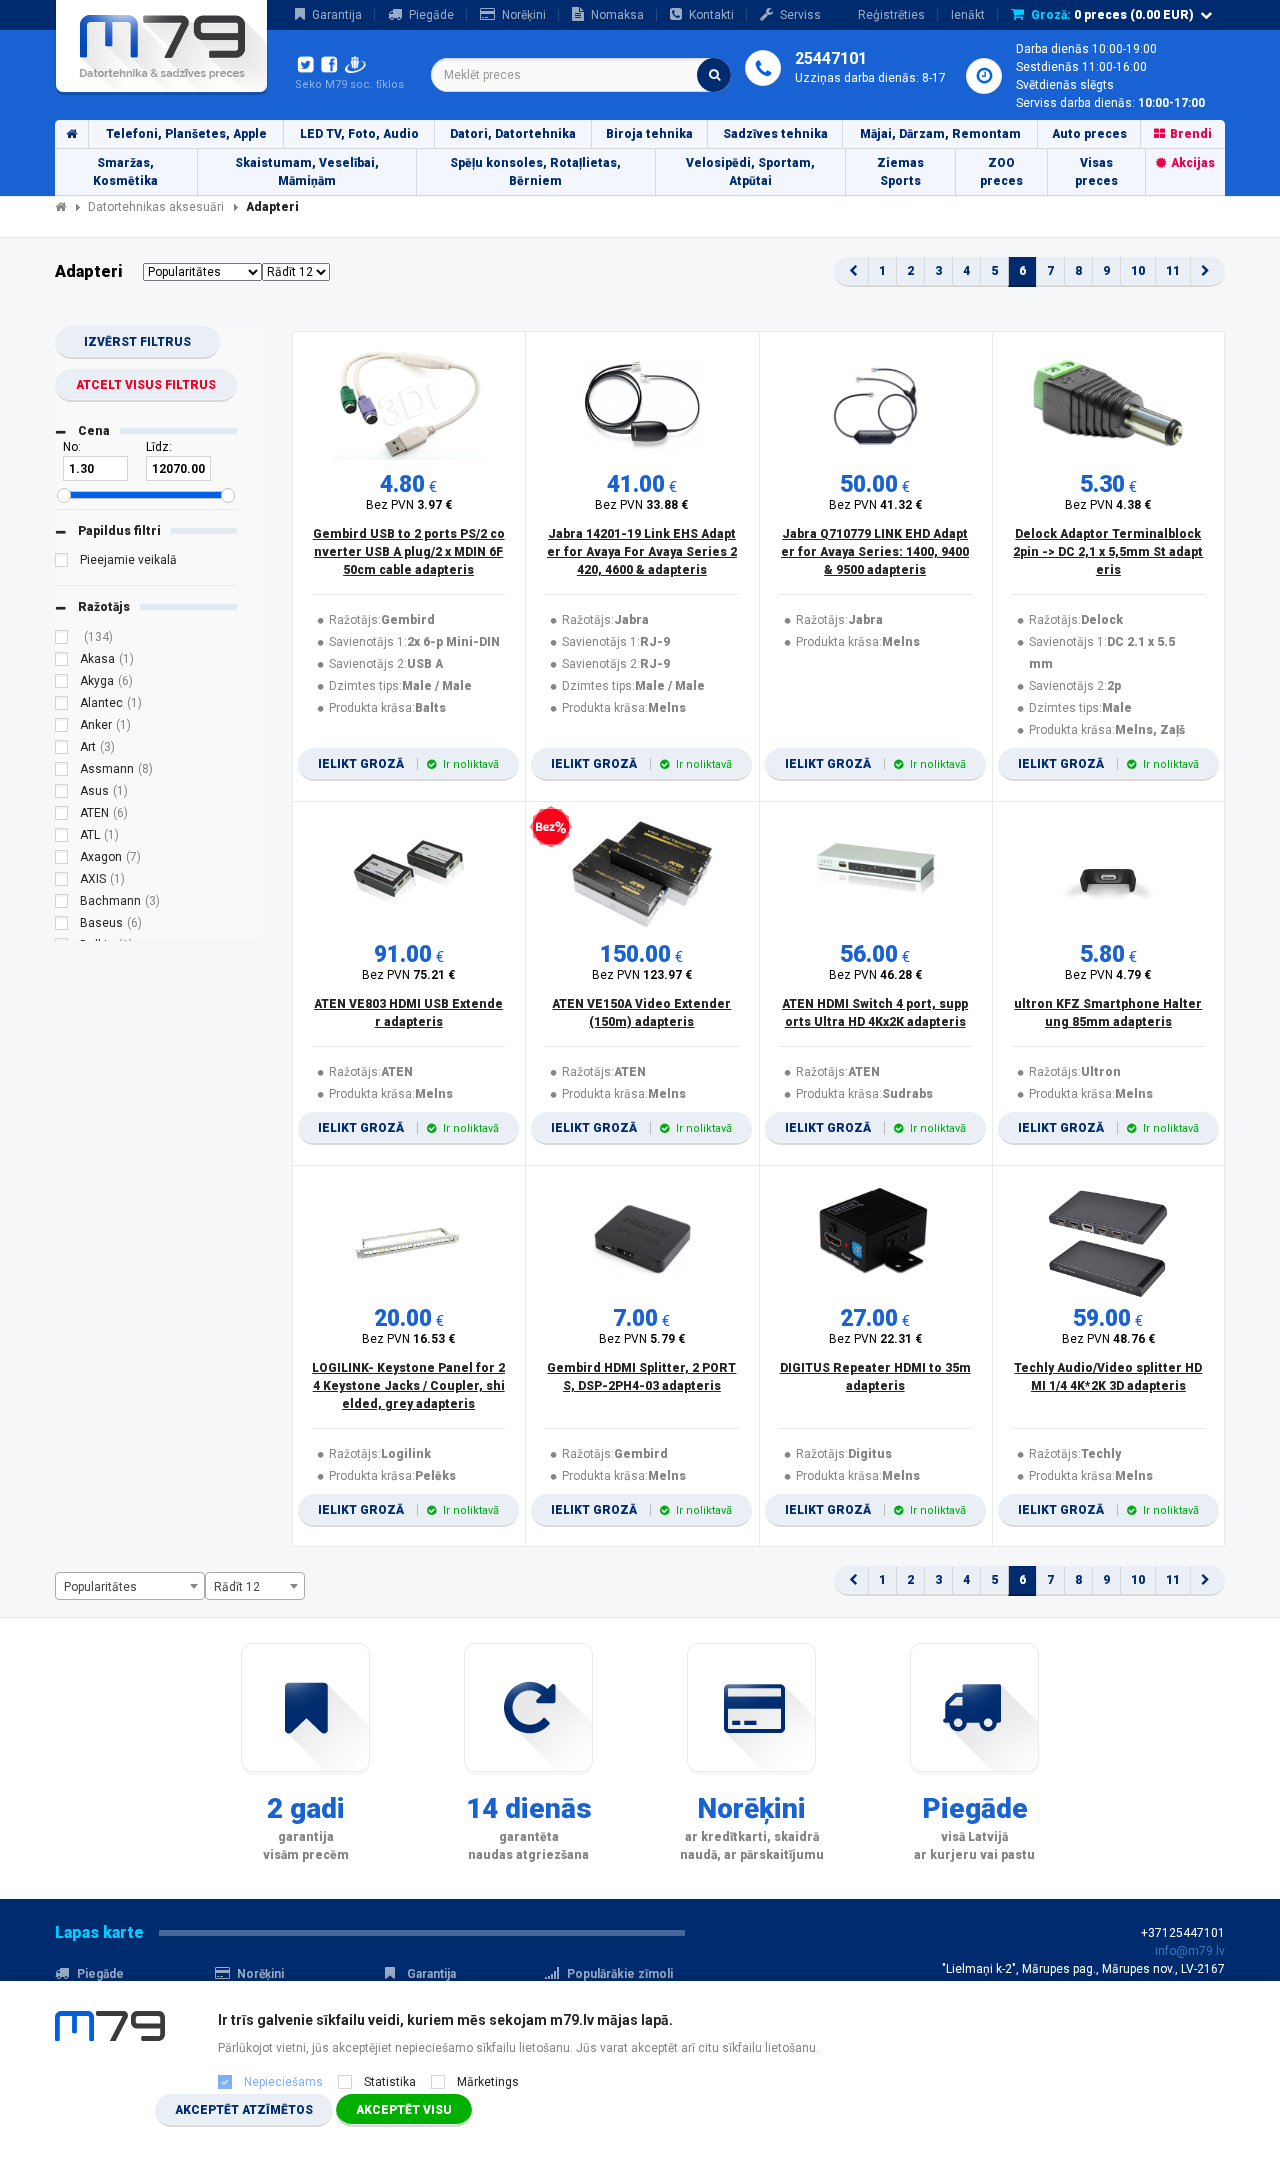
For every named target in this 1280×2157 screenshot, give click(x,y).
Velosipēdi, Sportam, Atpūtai (750, 172)
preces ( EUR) (1112, 15)
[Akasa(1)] (62, 662)
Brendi (1191, 134)
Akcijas (1193, 163)
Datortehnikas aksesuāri (156, 207)
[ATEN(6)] (62, 816)
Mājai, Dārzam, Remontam (940, 134)
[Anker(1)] (62, 728)
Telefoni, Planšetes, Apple (186, 134)
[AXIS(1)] (62, 882)
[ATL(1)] (62, 838)
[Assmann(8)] (62, 772)
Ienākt (968, 15)
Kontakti (711, 15)
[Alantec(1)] (62, 706)
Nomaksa (617, 15)
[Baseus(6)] (62, 926)
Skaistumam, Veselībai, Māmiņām (307, 172)
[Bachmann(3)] (62, 904)
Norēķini (524, 15)
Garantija (337, 15)
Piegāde (431, 15)
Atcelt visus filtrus (146, 385)
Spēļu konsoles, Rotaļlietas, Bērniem (535, 172)
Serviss (800, 15)
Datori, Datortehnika (513, 134)
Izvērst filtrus (137, 342)
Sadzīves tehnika (775, 134)
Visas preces (1096, 172)
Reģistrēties (891, 15)
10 (1138, 271)
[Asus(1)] (62, 794)
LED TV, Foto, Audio (359, 134)
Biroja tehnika (649, 134)
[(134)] (62, 640)
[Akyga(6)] (62, 684)
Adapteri (272, 207)
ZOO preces (1001, 172)
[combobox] (581, 75)
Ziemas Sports (900, 172)
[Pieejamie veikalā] (62, 563)
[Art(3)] (62, 750)
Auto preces (1089, 134)
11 (1173, 271)
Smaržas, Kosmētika (125, 172)
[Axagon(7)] (62, 860)
